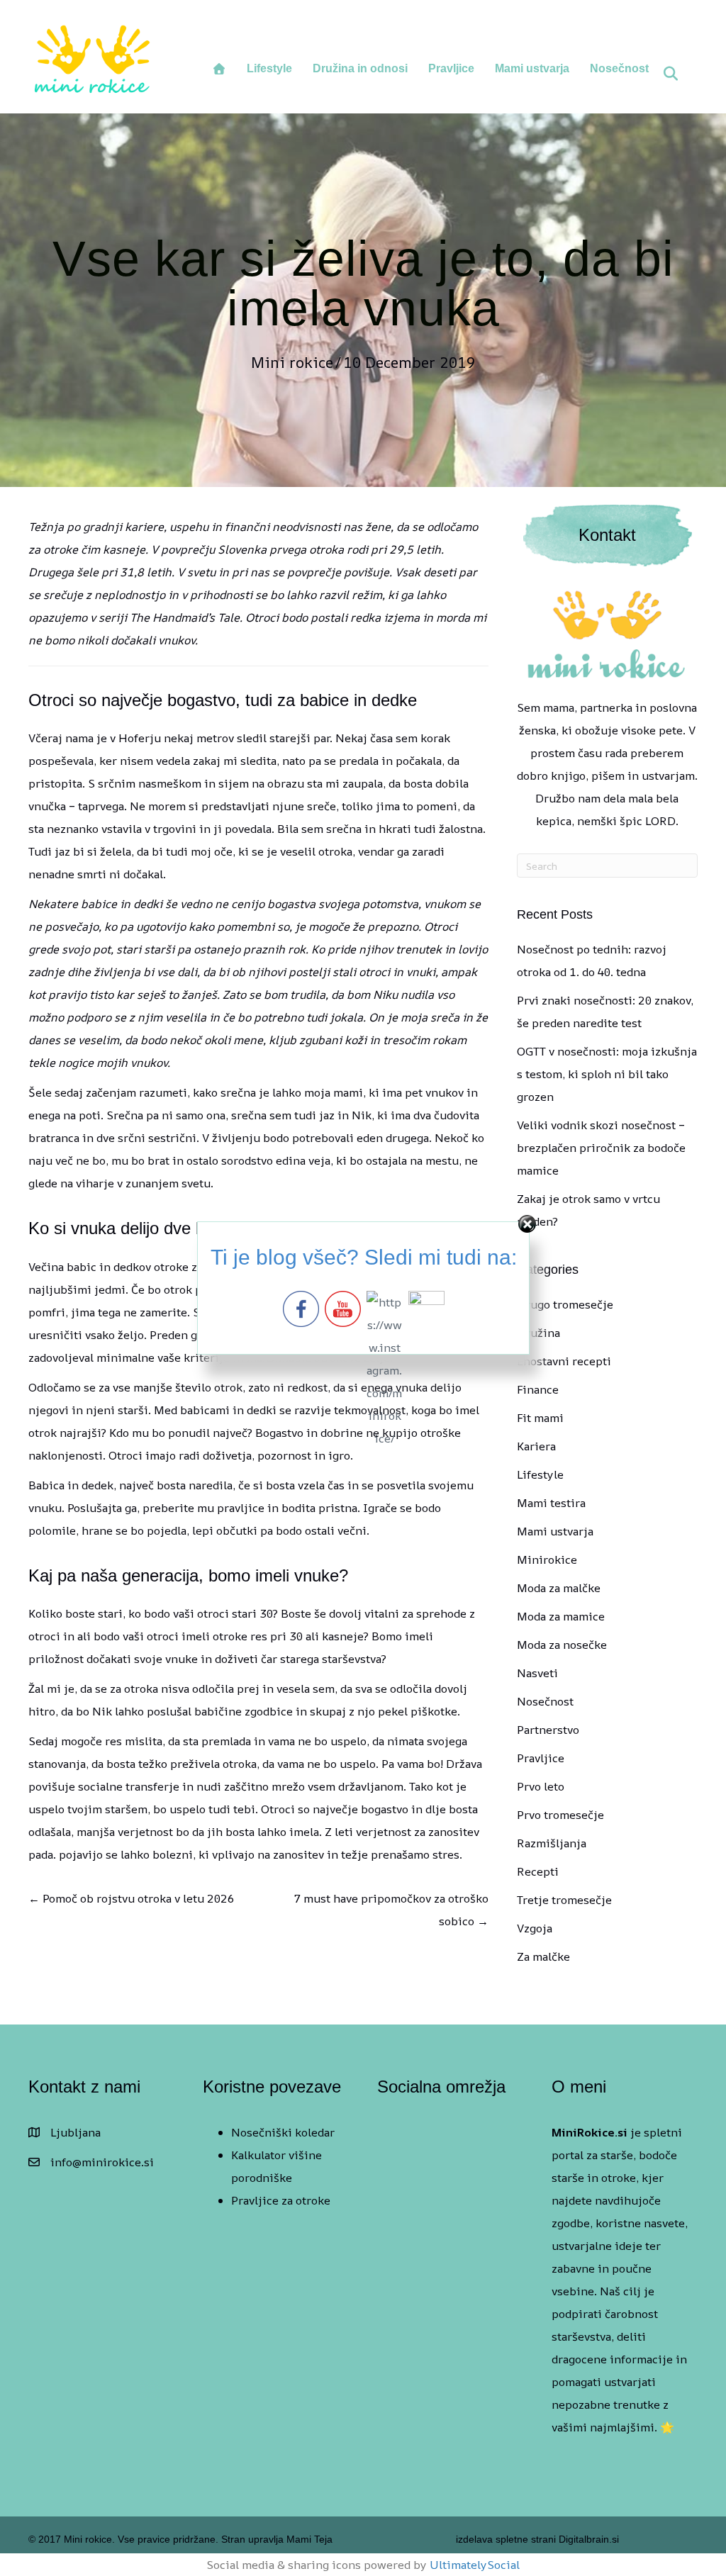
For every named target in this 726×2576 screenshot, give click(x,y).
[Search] (670, 74)
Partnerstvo (548, 1730)
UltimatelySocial (475, 2565)
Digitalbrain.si (587, 2539)
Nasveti (537, 1673)
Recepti (538, 1871)
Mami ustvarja (532, 68)
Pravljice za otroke (281, 2200)
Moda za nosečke (562, 1645)
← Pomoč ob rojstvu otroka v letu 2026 (131, 1898)
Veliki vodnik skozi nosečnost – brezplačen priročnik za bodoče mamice (601, 1148)
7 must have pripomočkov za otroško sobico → (391, 1910)
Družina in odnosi (360, 68)
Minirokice (547, 1559)
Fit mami (540, 1418)
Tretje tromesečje (564, 1900)
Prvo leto (541, 1786)
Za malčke (543, 1956)
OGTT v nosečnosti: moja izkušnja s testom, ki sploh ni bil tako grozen (607, 1074)
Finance (538, 1389)
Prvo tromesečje (560, 1815)
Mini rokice (292, 362)
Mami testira (551, 1503)
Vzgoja (535, 1928)
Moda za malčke (559, 1588)
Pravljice (451, 68)
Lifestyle (269, 68)
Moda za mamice (561, 1616)
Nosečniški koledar (283, 2132)
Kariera (536, 1446)
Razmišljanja (552, 1843)
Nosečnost (619, 68)
